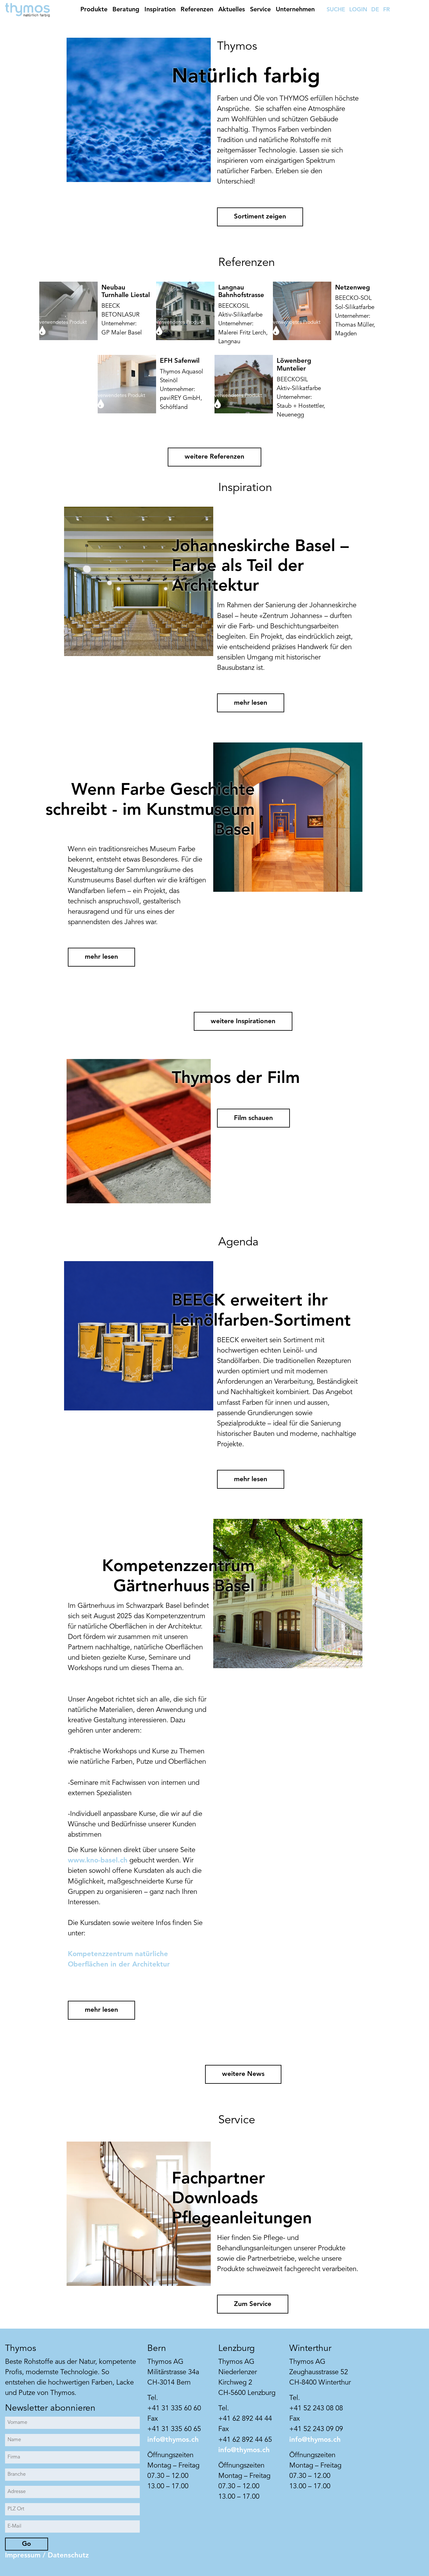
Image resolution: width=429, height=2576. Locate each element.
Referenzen (197, 10)
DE (375, 10)
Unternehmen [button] (295, 10)
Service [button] (260, 10)
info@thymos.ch (173, 2440)
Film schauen (253, 1118)
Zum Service (253, 2304)
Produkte (94, 10)
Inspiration (160, 10)
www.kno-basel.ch (98, 1861)
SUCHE (336, 10)
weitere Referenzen (215, 457)
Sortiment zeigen (260, 217)
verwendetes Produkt (63, 323)
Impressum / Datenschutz (47, 2556)
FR (386, 10)
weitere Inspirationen (243, 1021)
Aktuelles (232, 10)
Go (27, 2544)
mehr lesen (251, 703)
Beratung (126, 10)
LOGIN (358, 10)
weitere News (243, 2074)
